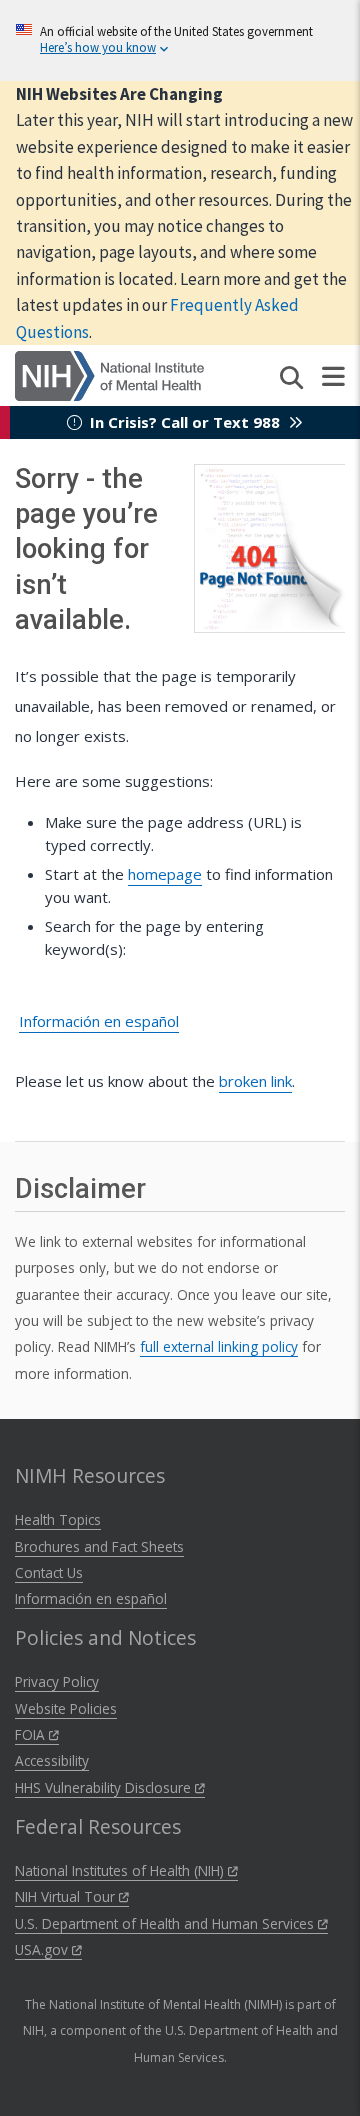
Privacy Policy (57, 1681)
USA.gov (43, 1949)
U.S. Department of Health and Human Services (166, 1923)
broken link (255, 1081)
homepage (165, 874)
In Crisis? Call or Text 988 (185, 422)
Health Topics (58, 1519)
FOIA (32, 1734)
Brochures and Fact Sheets (99, 1546)
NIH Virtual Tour (67, 1896)
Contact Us (49, 1572)
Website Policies (66, 1708)
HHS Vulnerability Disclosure (105, 1787)
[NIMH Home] (109, 374)
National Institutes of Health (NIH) (121, 1870)
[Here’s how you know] (180, 40)
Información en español (99, 1021)
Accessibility (52, 1760)
